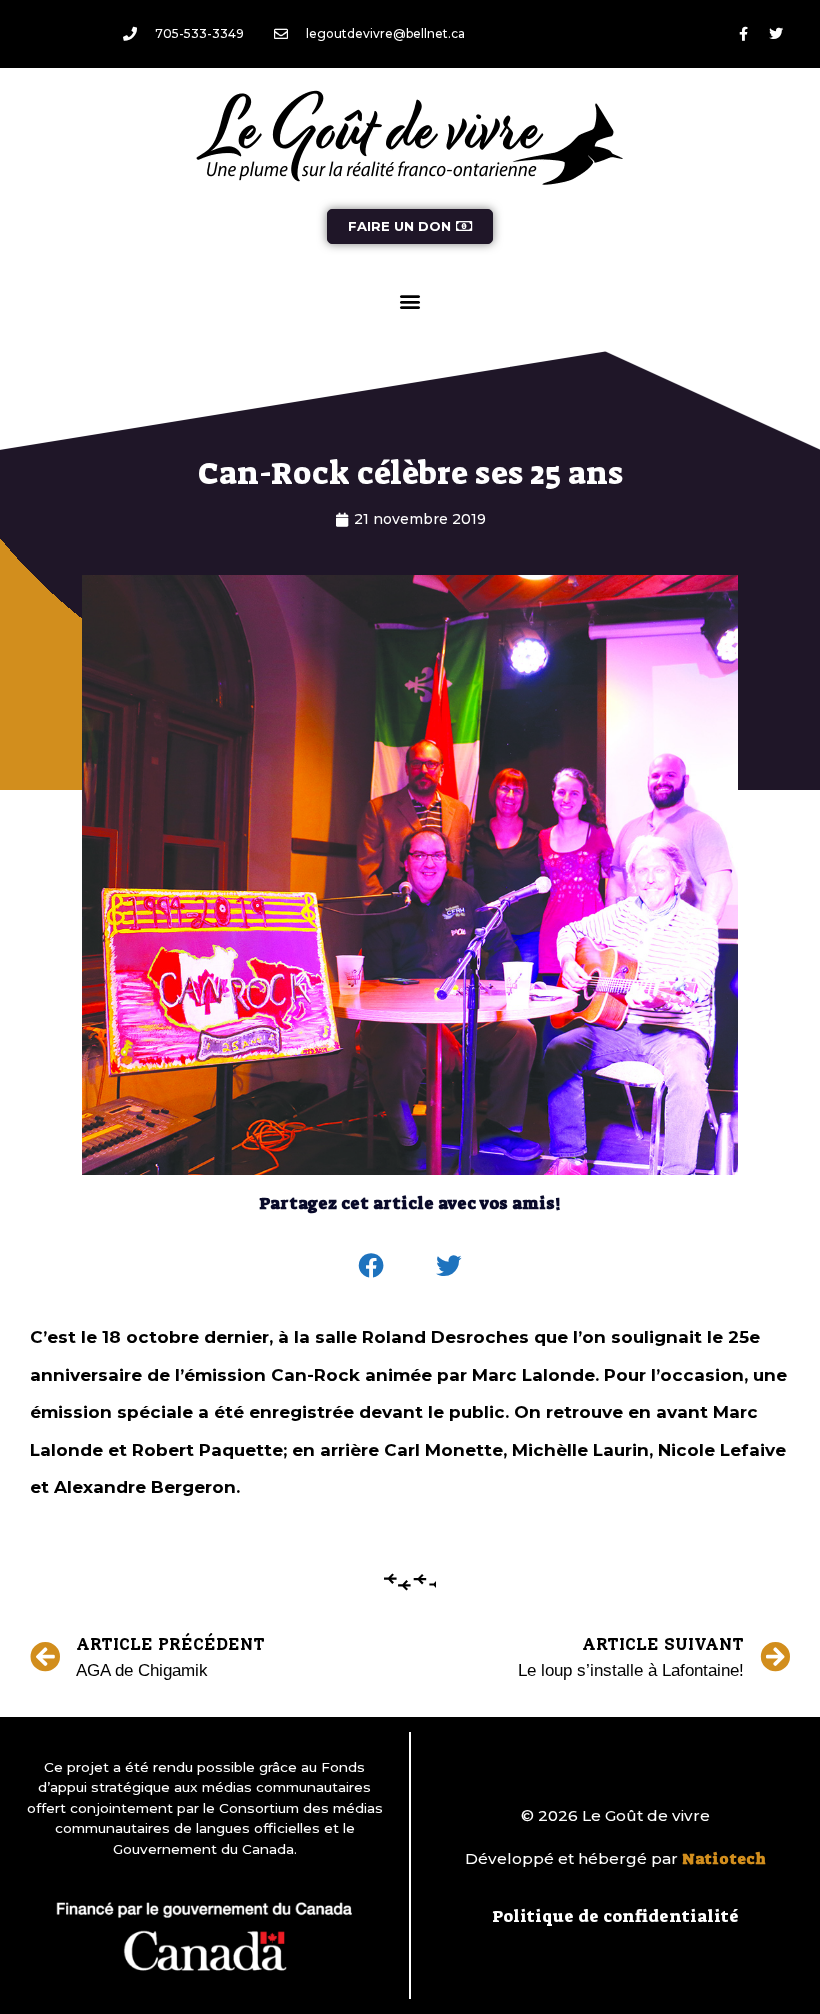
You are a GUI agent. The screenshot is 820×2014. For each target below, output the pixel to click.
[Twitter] (776, 34)
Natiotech (724, 1859)
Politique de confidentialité (615, 1916)
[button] (410, 300)
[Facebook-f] (743, 34)
